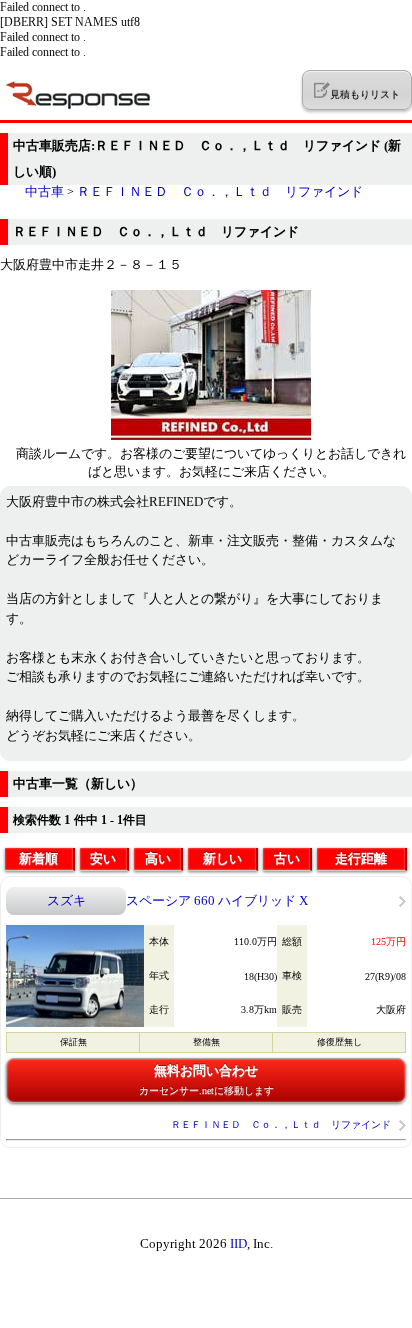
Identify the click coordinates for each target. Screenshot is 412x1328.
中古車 (44, 191)
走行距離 (361, 858)
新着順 (38, 858)
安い (103, 858)
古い (287, 858)
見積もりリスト (364, 94)
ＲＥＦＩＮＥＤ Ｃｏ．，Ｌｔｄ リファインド (220, 191)
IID (238, 1243)
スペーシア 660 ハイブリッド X (217, 900)
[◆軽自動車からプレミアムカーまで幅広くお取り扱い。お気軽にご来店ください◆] (211, 435)
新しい (222, 858)
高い (158, 858)
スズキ (66, 900)
